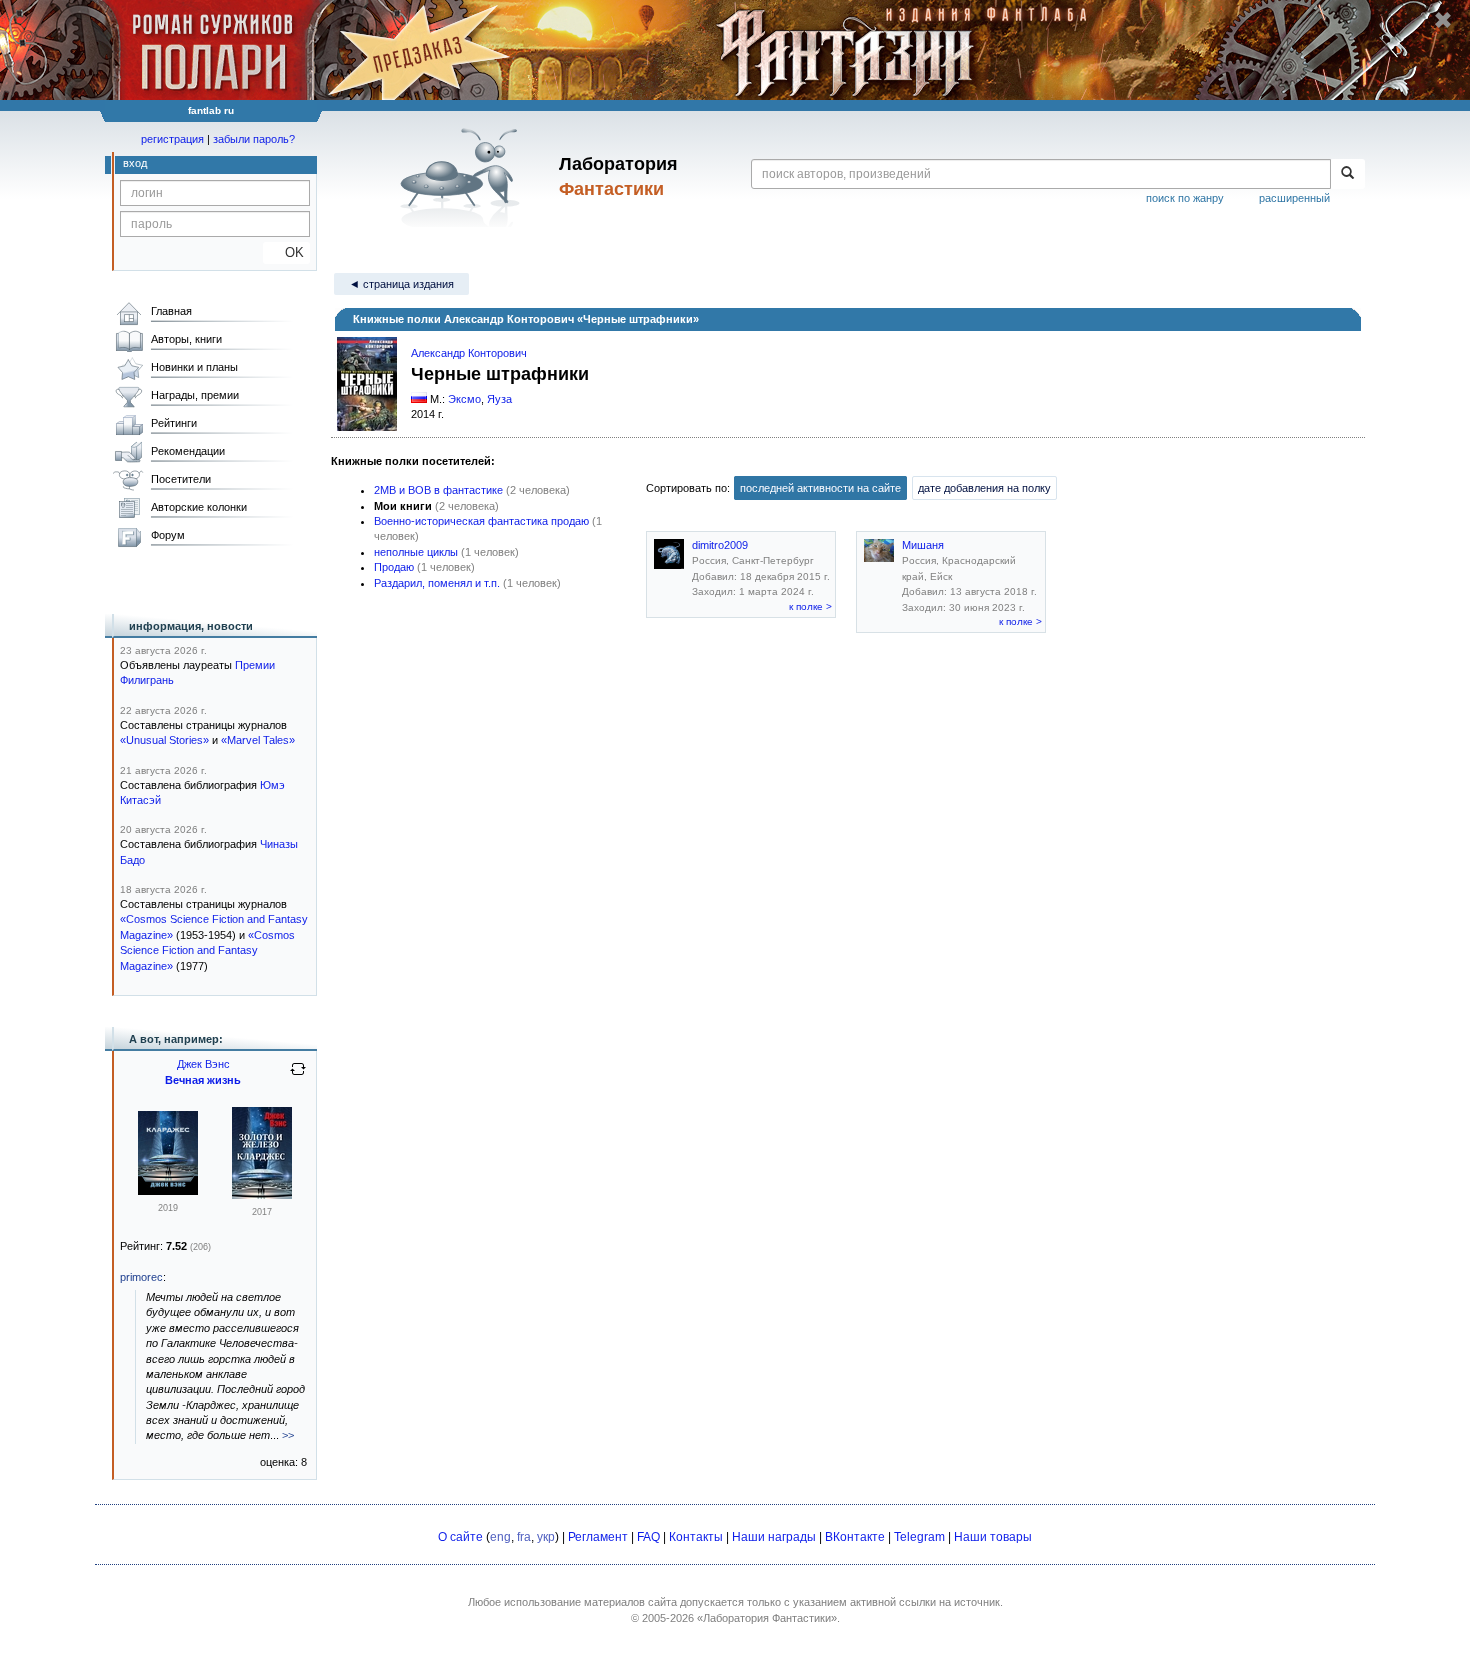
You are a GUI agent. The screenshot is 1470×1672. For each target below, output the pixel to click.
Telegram (919, 1537)
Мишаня (923, 545)
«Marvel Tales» (258, 740)
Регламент (598, 1537)
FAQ (648, 1537)
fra (524, 1537)
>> (288, 1435)
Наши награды (774, 1537)
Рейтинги (174, 423)
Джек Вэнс (203, 1064)
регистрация (172, 139)
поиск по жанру (1185, 198)
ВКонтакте (855, 1537)
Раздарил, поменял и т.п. (437, 583)
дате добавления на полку (984, 488)
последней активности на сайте (820, 488)
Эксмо (464, 399)
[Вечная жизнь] (168, 1191)
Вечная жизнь (203, 1080)
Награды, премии (195, 395)
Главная (171, 311)
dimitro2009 (720, 545)
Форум (168, 535)
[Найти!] (1347, 174)
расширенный (1294, 198)
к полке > (810, 606)
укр (546, 1537)
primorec (141, 1277)
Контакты (696, 1537)
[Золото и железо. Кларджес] (262, 1195)
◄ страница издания (401, 284)
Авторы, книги (186, 339)
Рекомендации (188, 451)
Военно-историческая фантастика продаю (481, 521)
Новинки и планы (194, 367)
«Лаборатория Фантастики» (767, 1618)
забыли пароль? (254, 139)
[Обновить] (298, 1077)
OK (286, 252)
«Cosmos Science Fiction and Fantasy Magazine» (207, 950)
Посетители (181, 479)
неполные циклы (416, 552)
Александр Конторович (469, 353)
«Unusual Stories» (164, 740)
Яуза (499, 399)
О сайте (460, 1537)
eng (500, 1537)
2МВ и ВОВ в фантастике (438, 490)
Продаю (394, 567)
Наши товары (993, 1537)
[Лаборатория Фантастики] (463, 177)
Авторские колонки (199, 507)
